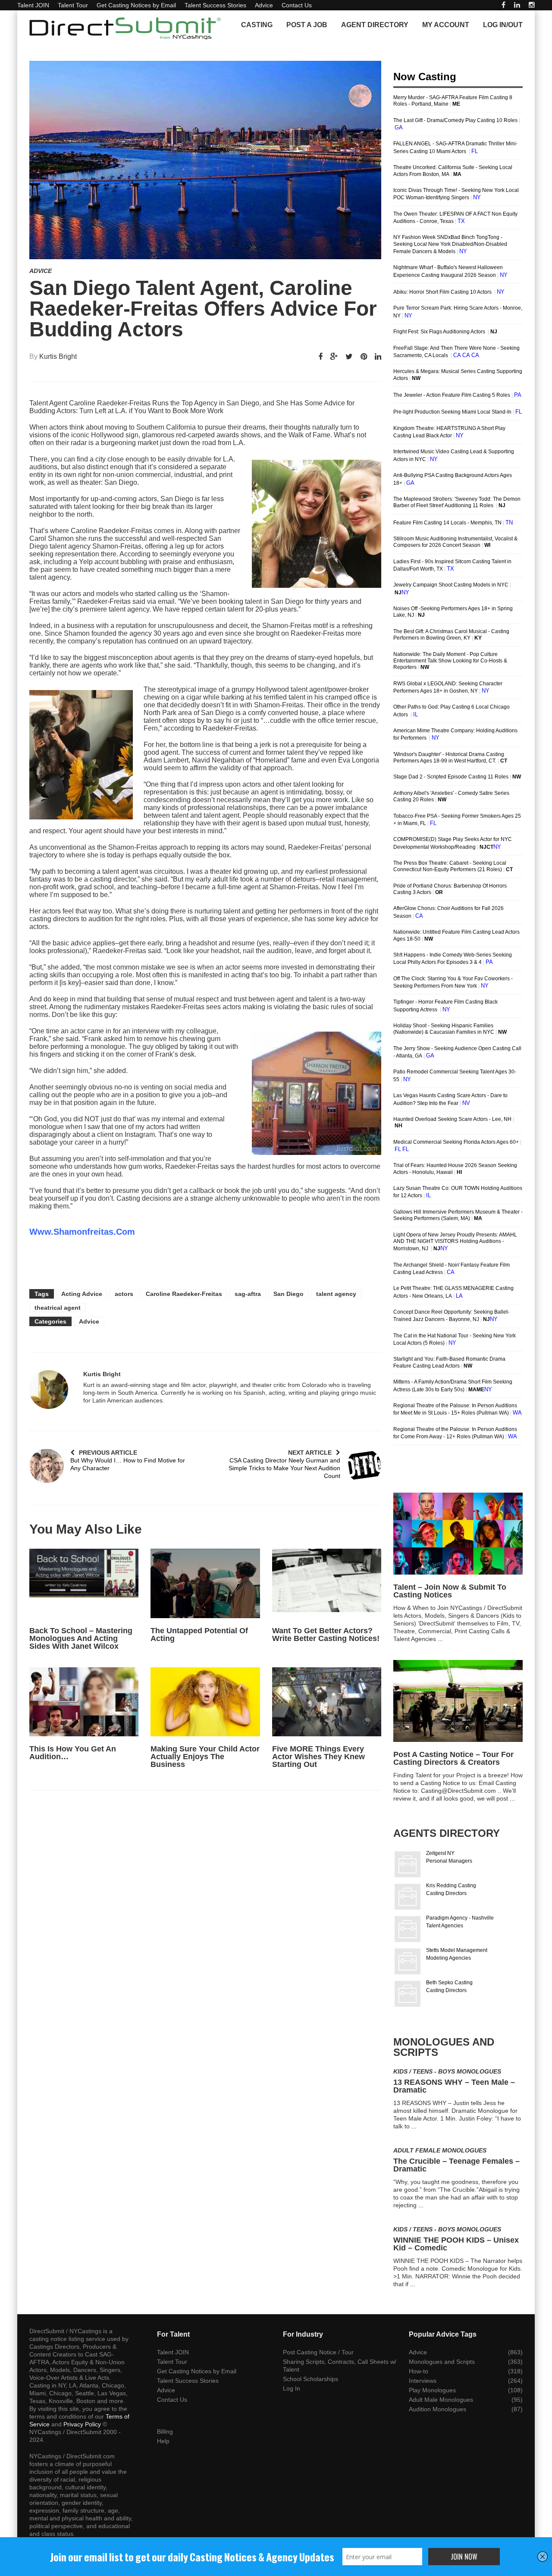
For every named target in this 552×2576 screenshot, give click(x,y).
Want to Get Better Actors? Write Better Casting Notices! (326, 1635)
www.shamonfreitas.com (82, 1232)
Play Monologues (432, 2390)
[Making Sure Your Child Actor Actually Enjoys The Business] (205, 1702)
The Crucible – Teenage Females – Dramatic (456, 2165)
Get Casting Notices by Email (136, 5)
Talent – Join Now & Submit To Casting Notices (450, 1591)
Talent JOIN (33, 5)
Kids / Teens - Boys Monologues (447, 2071)
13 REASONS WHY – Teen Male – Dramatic (454, 2086)
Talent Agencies (445, 1926)
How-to (419, 2371)
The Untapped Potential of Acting (199, 1635)
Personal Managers (449, 1861)
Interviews (423, 2381)
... (440, 1639)
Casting (257, 25)
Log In (292, 2388)
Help (163, 2441)
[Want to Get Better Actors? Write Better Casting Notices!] (327, 1583)
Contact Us (297, 5)
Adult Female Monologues (440, 2150)
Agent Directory (375, 25)
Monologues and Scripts (442, 2362)
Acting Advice (82, 1294)
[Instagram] (532, 5)
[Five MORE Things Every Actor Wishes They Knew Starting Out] (327, 1702)
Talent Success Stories (215, 5)
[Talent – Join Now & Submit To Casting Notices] (458, 1534)
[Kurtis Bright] (49, 1390)
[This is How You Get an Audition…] (84, 1702)
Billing (165, 2432)
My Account (446, 25)
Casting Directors (446, 1893)
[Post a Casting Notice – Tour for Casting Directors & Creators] (458, 1701)
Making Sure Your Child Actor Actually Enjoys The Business (205, 1757)
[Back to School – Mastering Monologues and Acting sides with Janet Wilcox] (84, 1583)
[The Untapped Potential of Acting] (205, 1583)
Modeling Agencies (448, 1958)
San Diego (289, 1294)
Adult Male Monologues (441, 2400)
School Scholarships (310, 2379)
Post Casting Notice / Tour (318, 2352)
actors (124, 1294)
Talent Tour (73, 5)
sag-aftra (248, 1294)
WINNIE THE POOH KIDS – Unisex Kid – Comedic (456, 2244)
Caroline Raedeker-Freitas (184, 1294)
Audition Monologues (438, 2409)
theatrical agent (58, 1308)
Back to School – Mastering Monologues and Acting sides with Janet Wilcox (81, 1638)
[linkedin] (517, 5)
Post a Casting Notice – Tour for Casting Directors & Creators (453, 1758)
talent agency (336, 1294)
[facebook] (503, 5)
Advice (264, 5)
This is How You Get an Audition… (73, 1753)
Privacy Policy (82, 2424)
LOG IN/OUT (503, 25)
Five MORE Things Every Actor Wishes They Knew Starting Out (318, 1757)
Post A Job (307, 25)
